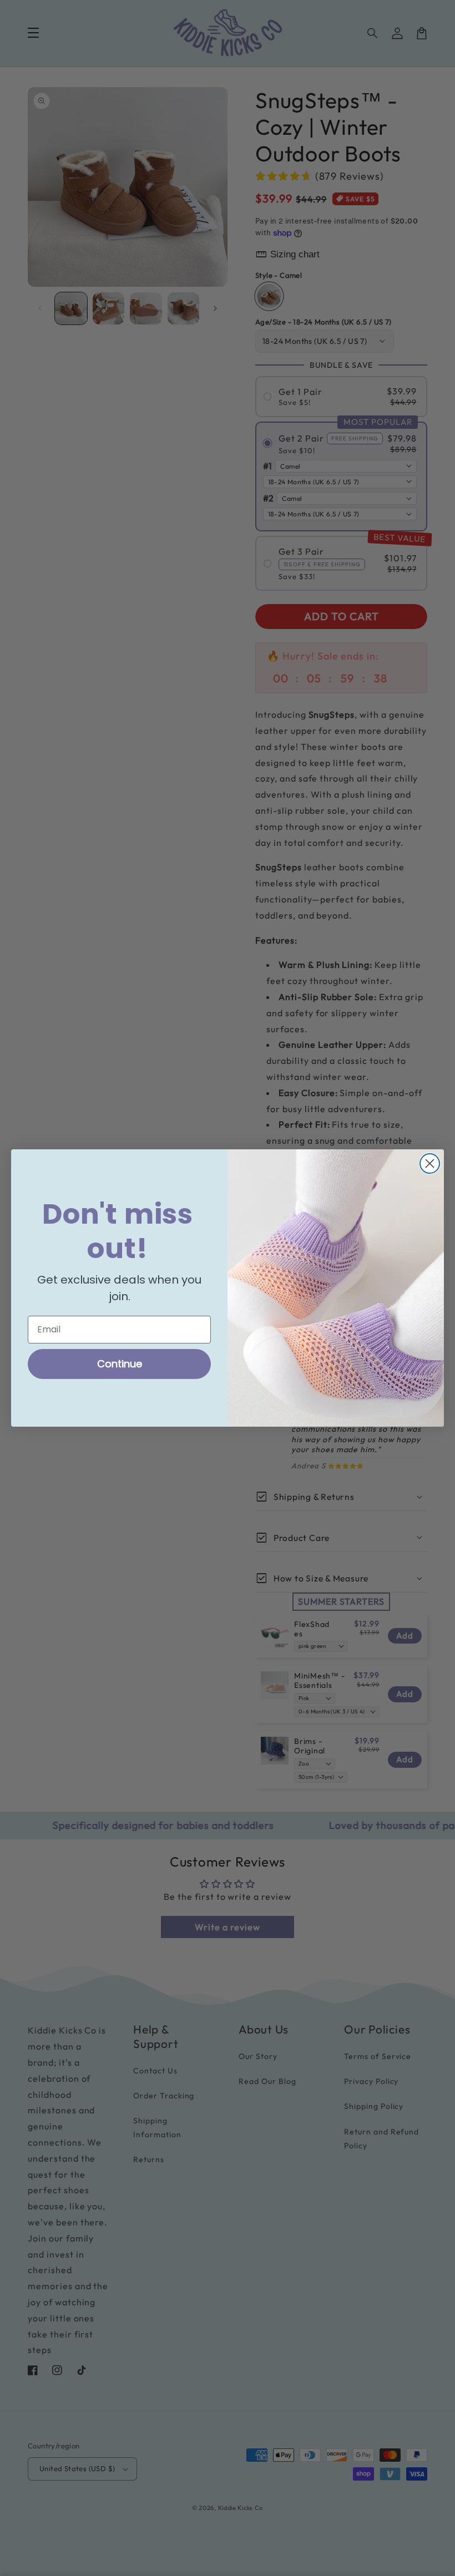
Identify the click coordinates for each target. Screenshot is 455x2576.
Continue (120, 1364)
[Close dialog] (430, 1163)
